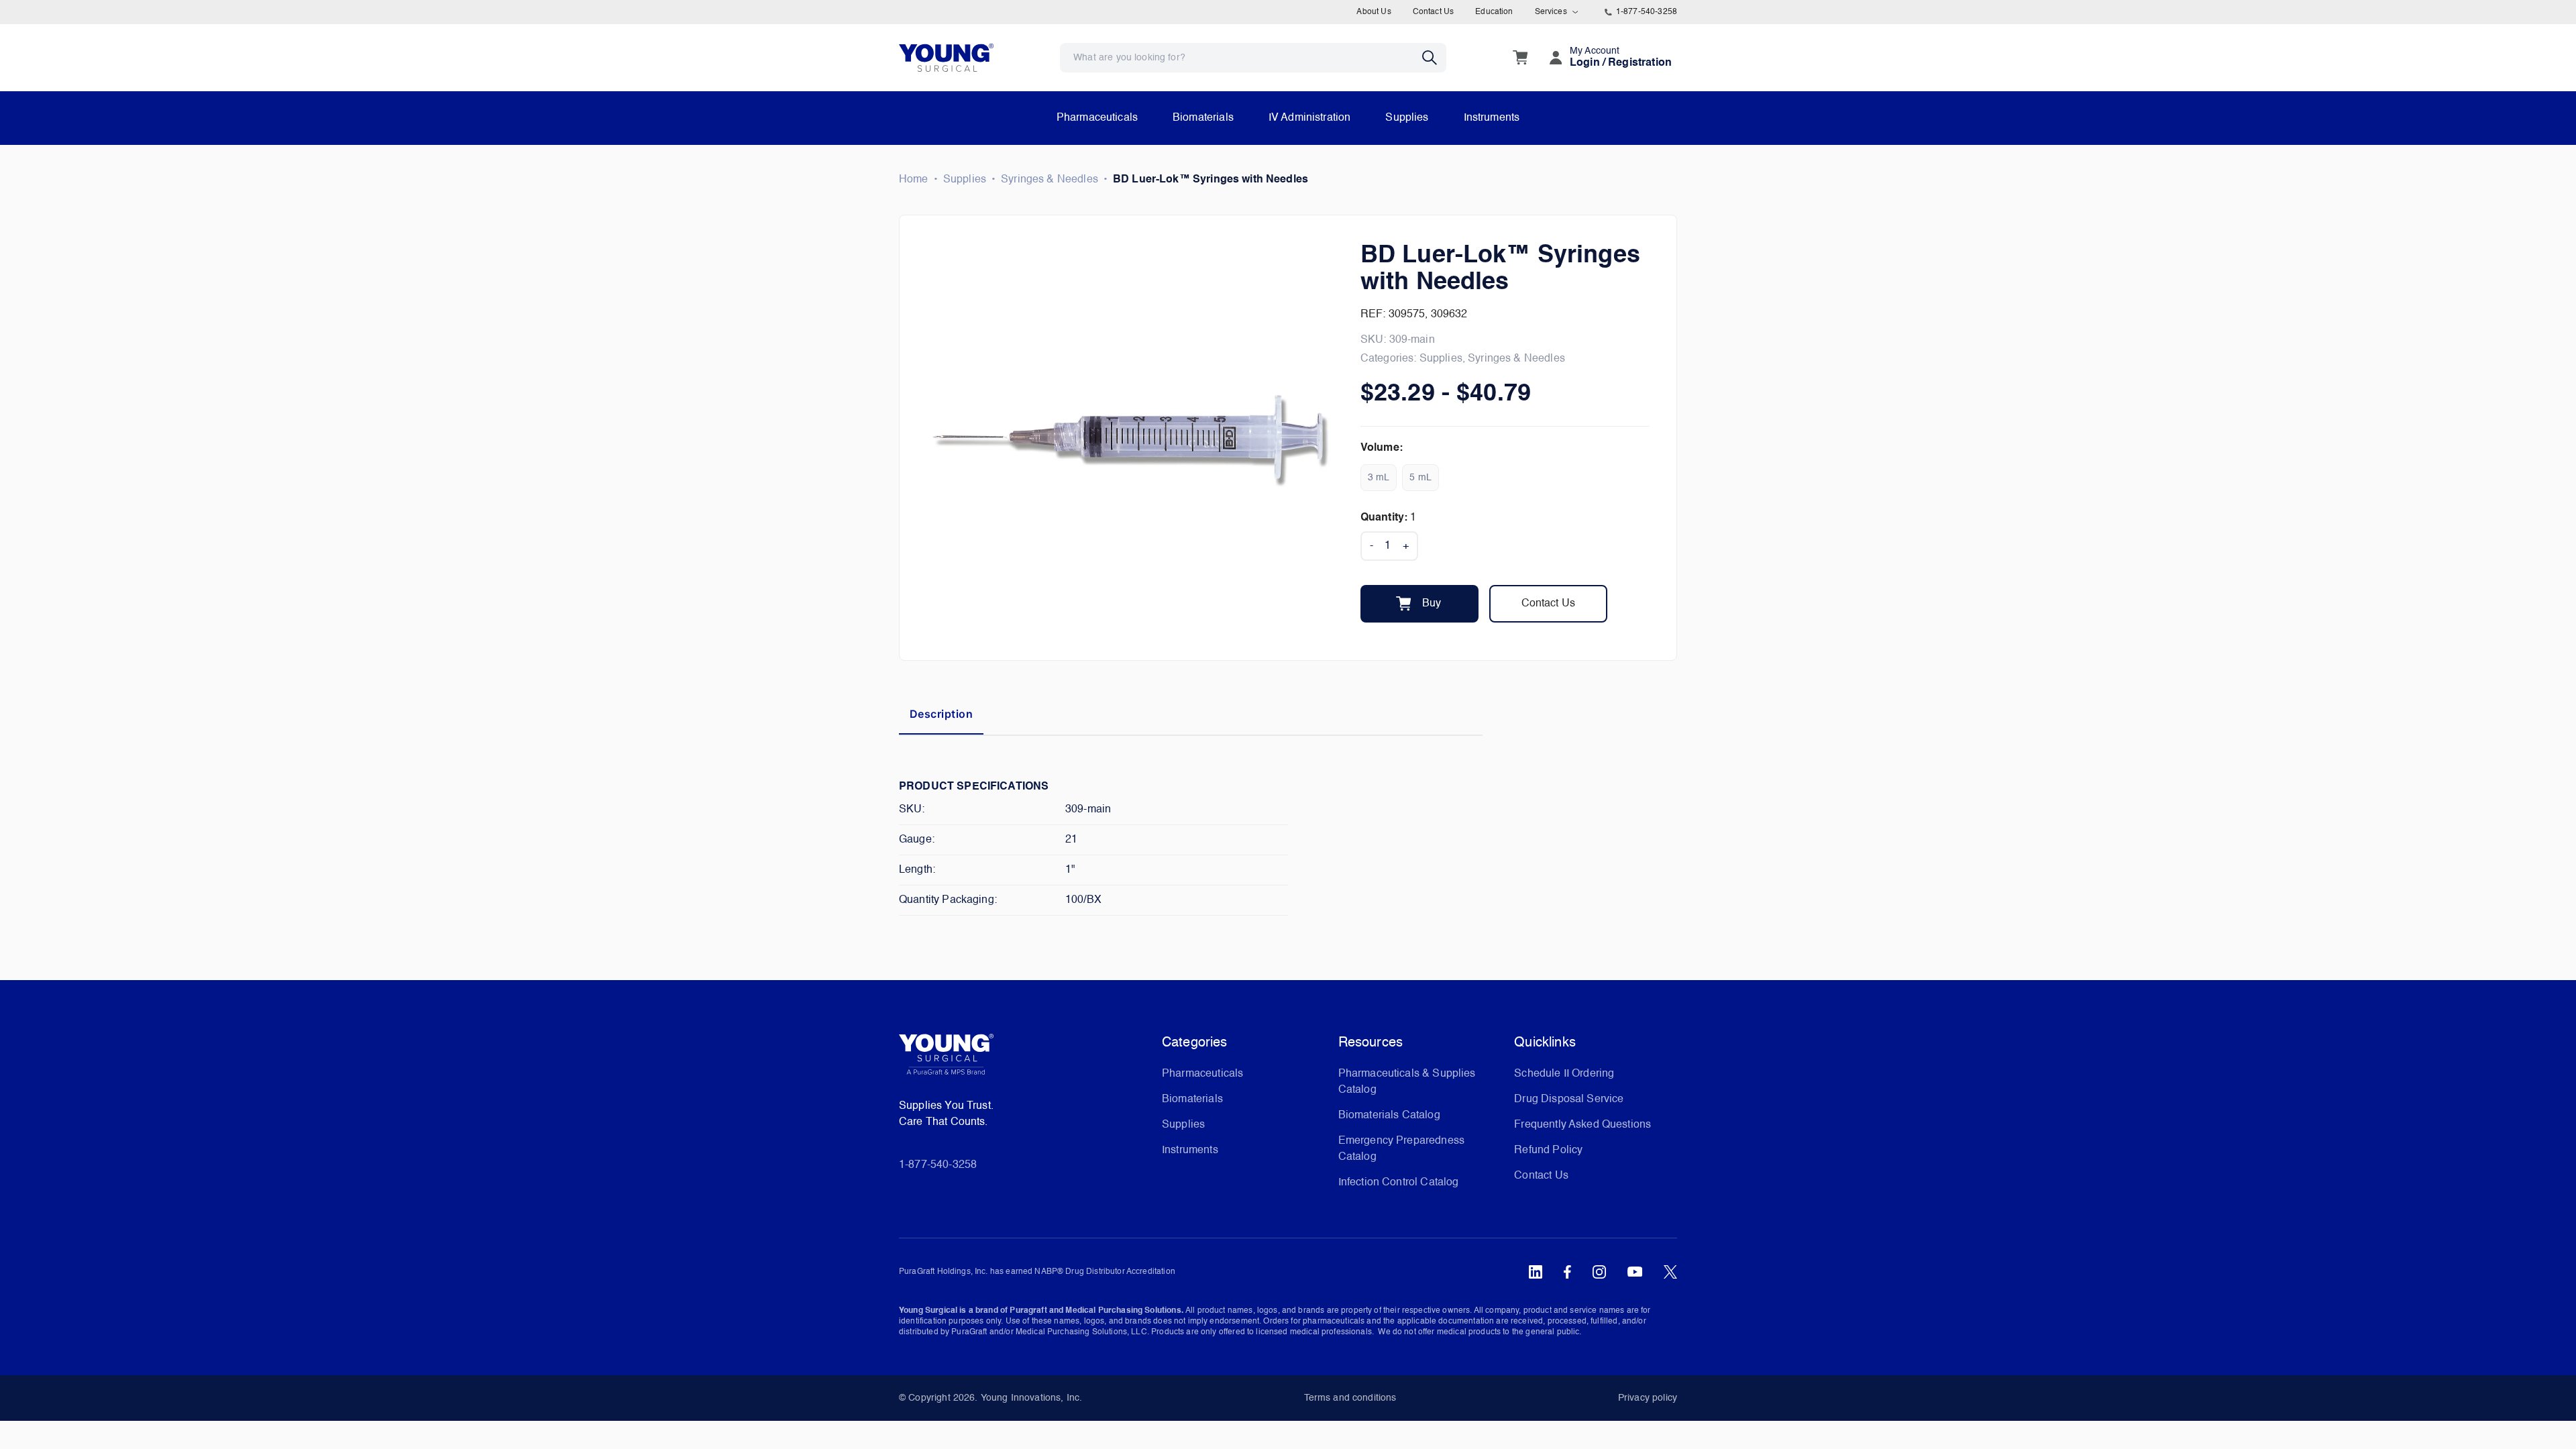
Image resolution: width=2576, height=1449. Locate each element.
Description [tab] (941, 714)
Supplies (1407, 118)
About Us (1374, 12)
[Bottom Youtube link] (1635, 1272)
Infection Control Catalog (1399, 1183)
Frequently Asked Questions (1582, 1125)
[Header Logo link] (946, 57)
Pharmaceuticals (1097, 118)
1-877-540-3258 (1647, 12)
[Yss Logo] (1025, 1059)
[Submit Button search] (1434, 58)
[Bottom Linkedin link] (1536, 1272)
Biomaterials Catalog (1389, 1116)
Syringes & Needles (1050, 180)
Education (1494, 12)
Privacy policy (1648, 1398)
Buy (1432, 604)
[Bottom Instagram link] (1599, 1272)
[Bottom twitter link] (1670, 1272)
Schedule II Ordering (1564, 1074)
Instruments (1492, 118)
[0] (1520, 58)
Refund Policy (1548, 1150)
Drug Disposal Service (1569, 1099)
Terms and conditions (1350, 1398)
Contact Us (1434, 12)
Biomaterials (1203, 118)
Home (914, 180)
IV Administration (1310, 118)
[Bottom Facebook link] (1567, 1272)
